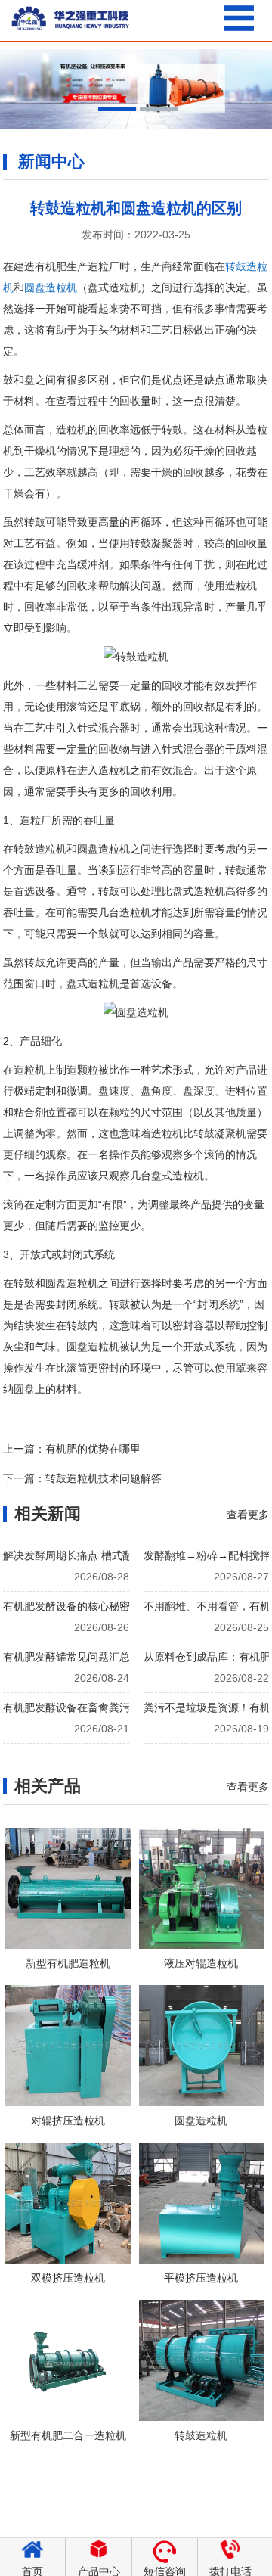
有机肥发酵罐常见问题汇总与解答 (82, 1657)
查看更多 (248, 1515)
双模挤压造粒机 (68, 2278)
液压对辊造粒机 (201, 1963)
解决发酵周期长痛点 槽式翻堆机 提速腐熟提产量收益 (128, 1555)
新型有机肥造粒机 (68, 1963)
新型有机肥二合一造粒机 (68, 2435)
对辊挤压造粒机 (68, 2121)
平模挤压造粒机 (201, 2278)
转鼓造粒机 (201, 2435)
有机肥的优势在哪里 (93, 1449)
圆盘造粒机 (51, 287)
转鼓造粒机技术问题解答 (104, 1478)
